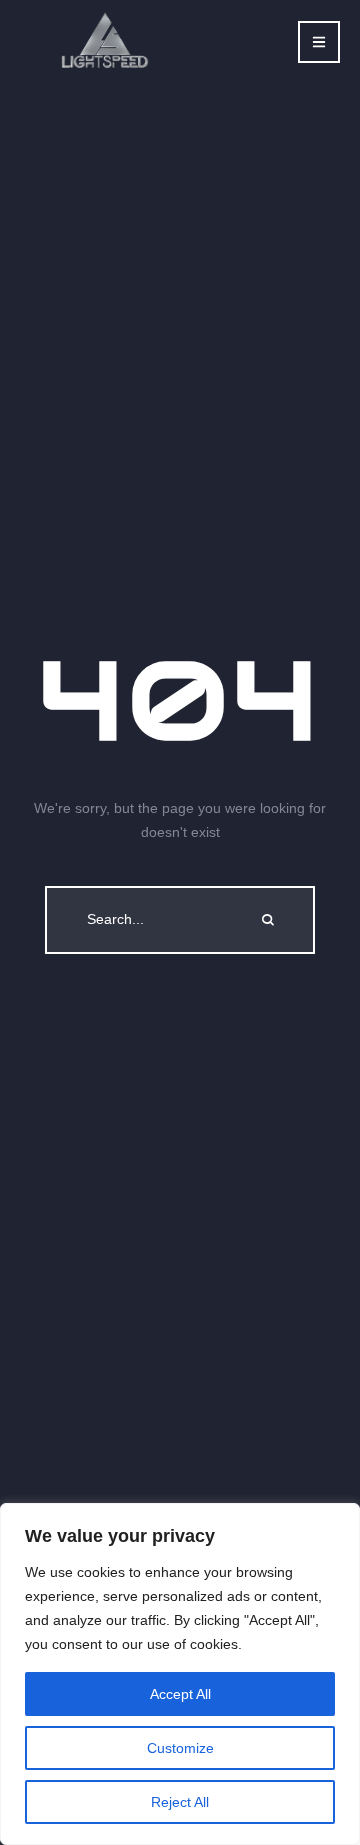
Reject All (180, 1802)
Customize (180, 1748)
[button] (319, 42)
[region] (180, 1674)
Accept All (180, 1694)
